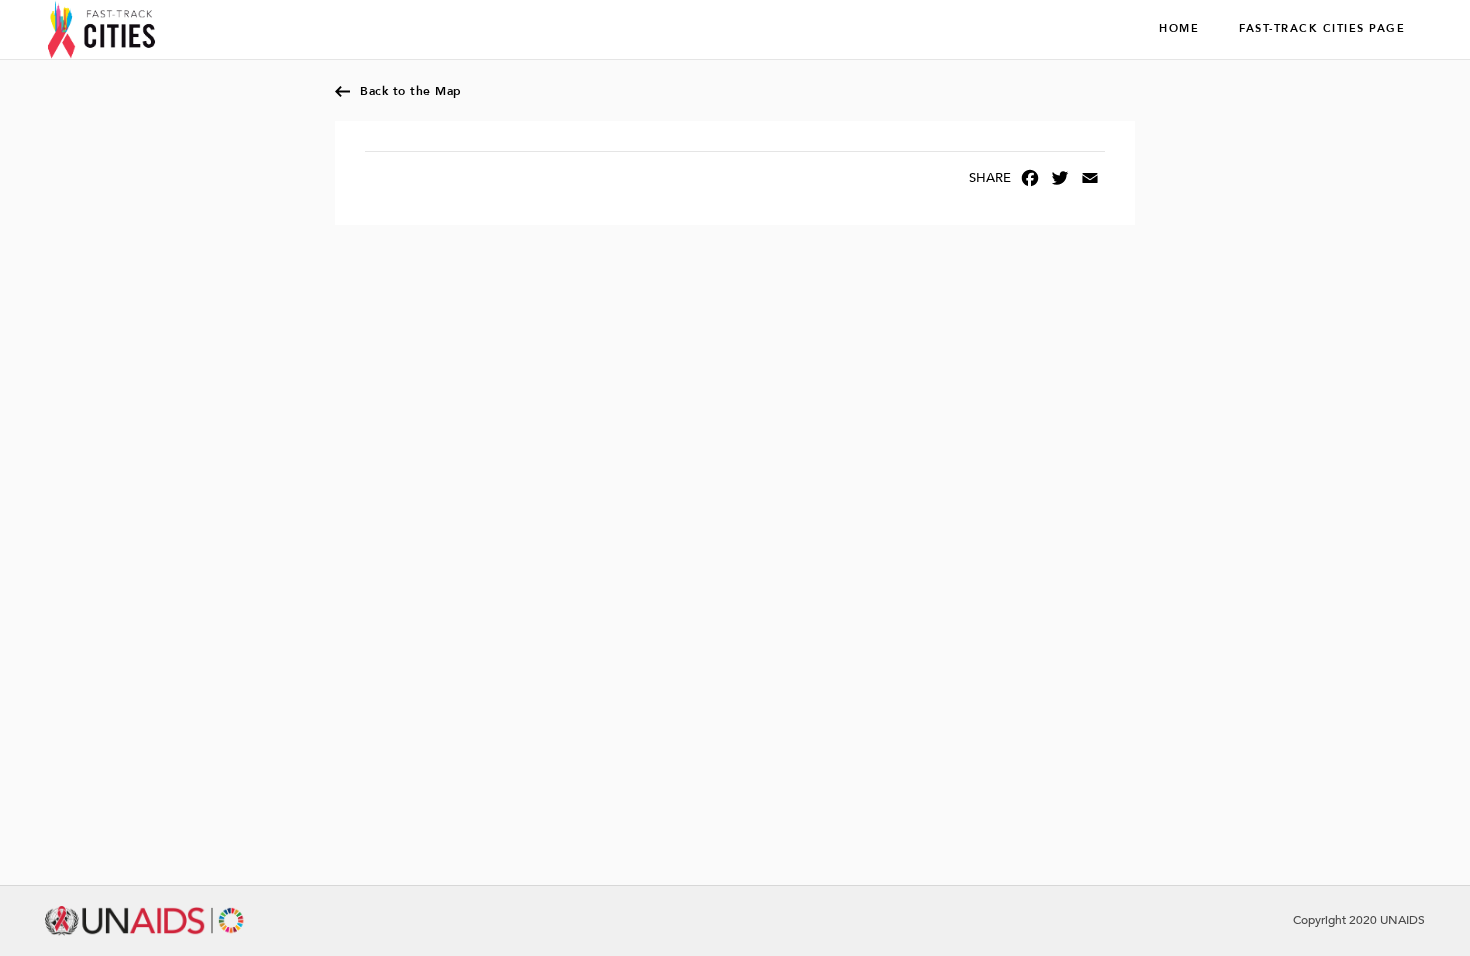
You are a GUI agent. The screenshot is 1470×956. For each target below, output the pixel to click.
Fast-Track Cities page (1322, 29)
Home (1179, 29)
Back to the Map (411, 91)
